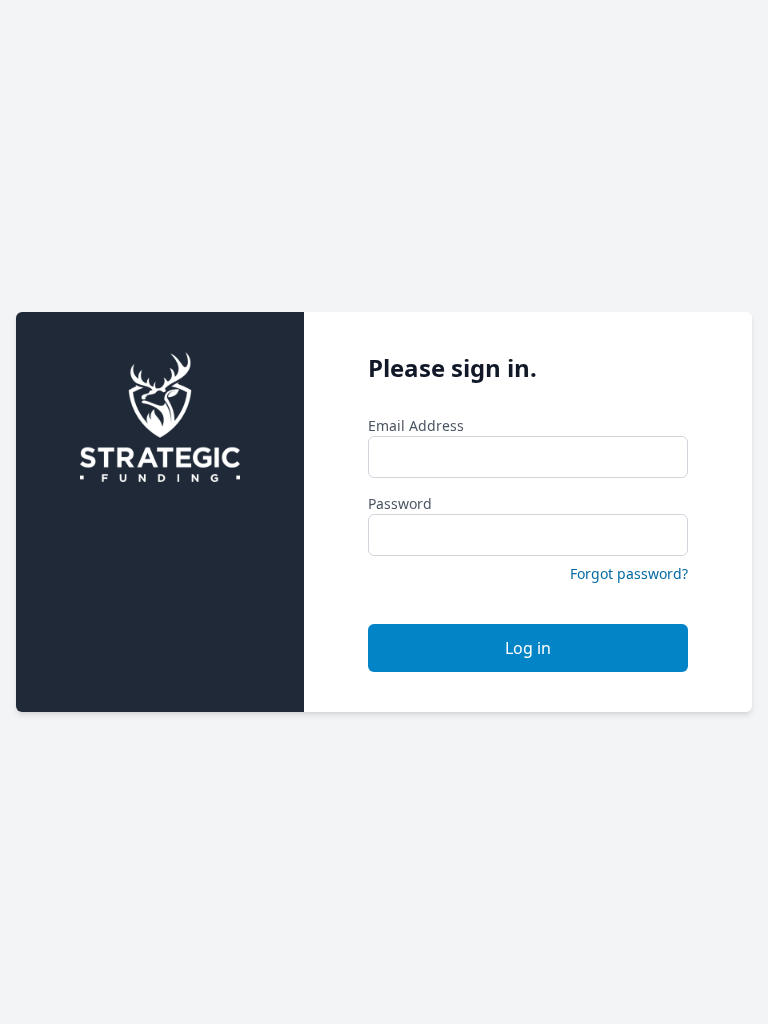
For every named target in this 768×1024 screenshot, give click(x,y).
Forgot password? (629, 573)
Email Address (416, 425)
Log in (528, 648)
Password (400, 503)
